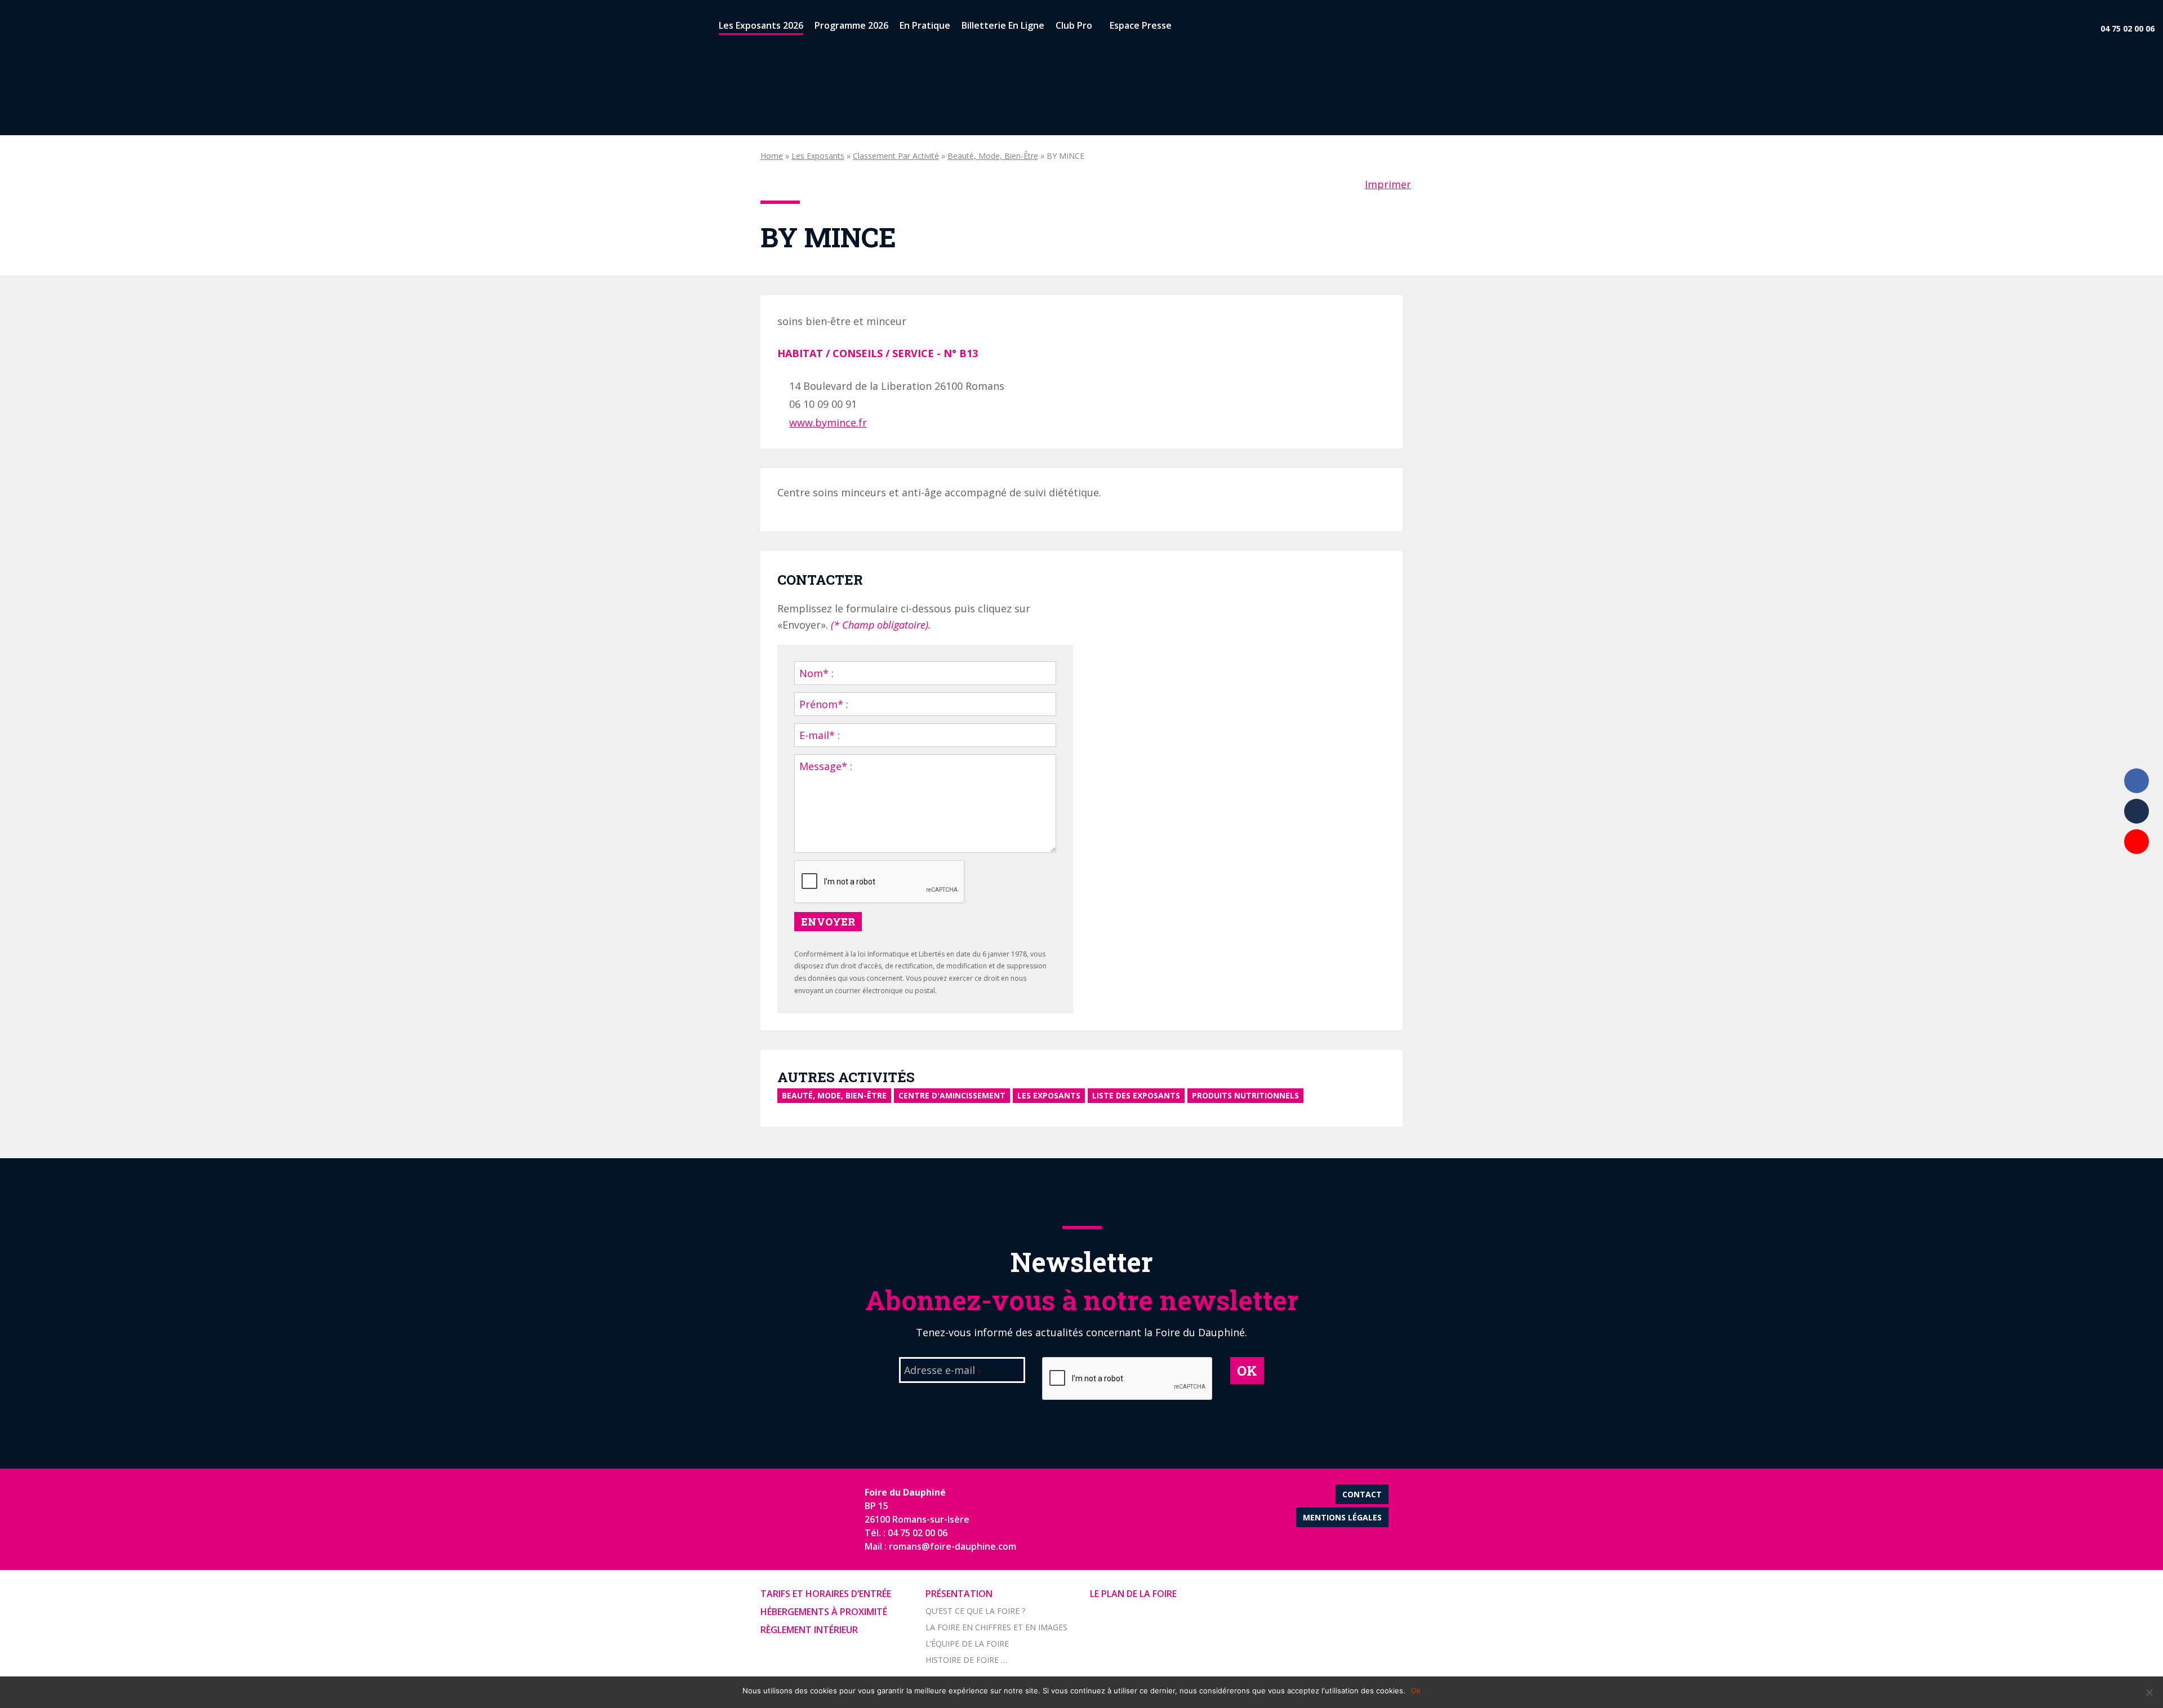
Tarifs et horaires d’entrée (826, 1594)
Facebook (2137, 781)
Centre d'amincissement (952, 1095)
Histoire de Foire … (966, 1660)
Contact (1362, 1494)
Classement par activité (896, 156)
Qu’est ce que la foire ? (975, 1611)
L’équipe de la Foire (967, 1643)
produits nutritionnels (1245, 1095)
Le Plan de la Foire (1133, 1594)
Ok (1416, 1691)
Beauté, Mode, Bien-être (993, 156)
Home (772, 156)
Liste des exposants (1136, 1095)
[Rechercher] (1187, 28)
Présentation (959, 1594)
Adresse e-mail (943, 1371)
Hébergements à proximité (824, 1612)
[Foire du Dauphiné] (28, 28)
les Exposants (818, 156)
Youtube (2137, 842)
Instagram (2137, 872)
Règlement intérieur (809, 1630)
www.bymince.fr (828, 422)
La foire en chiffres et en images (996, 1627)
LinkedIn (2137, 811)
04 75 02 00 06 (2128, 28)
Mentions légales (1342, 1517)
